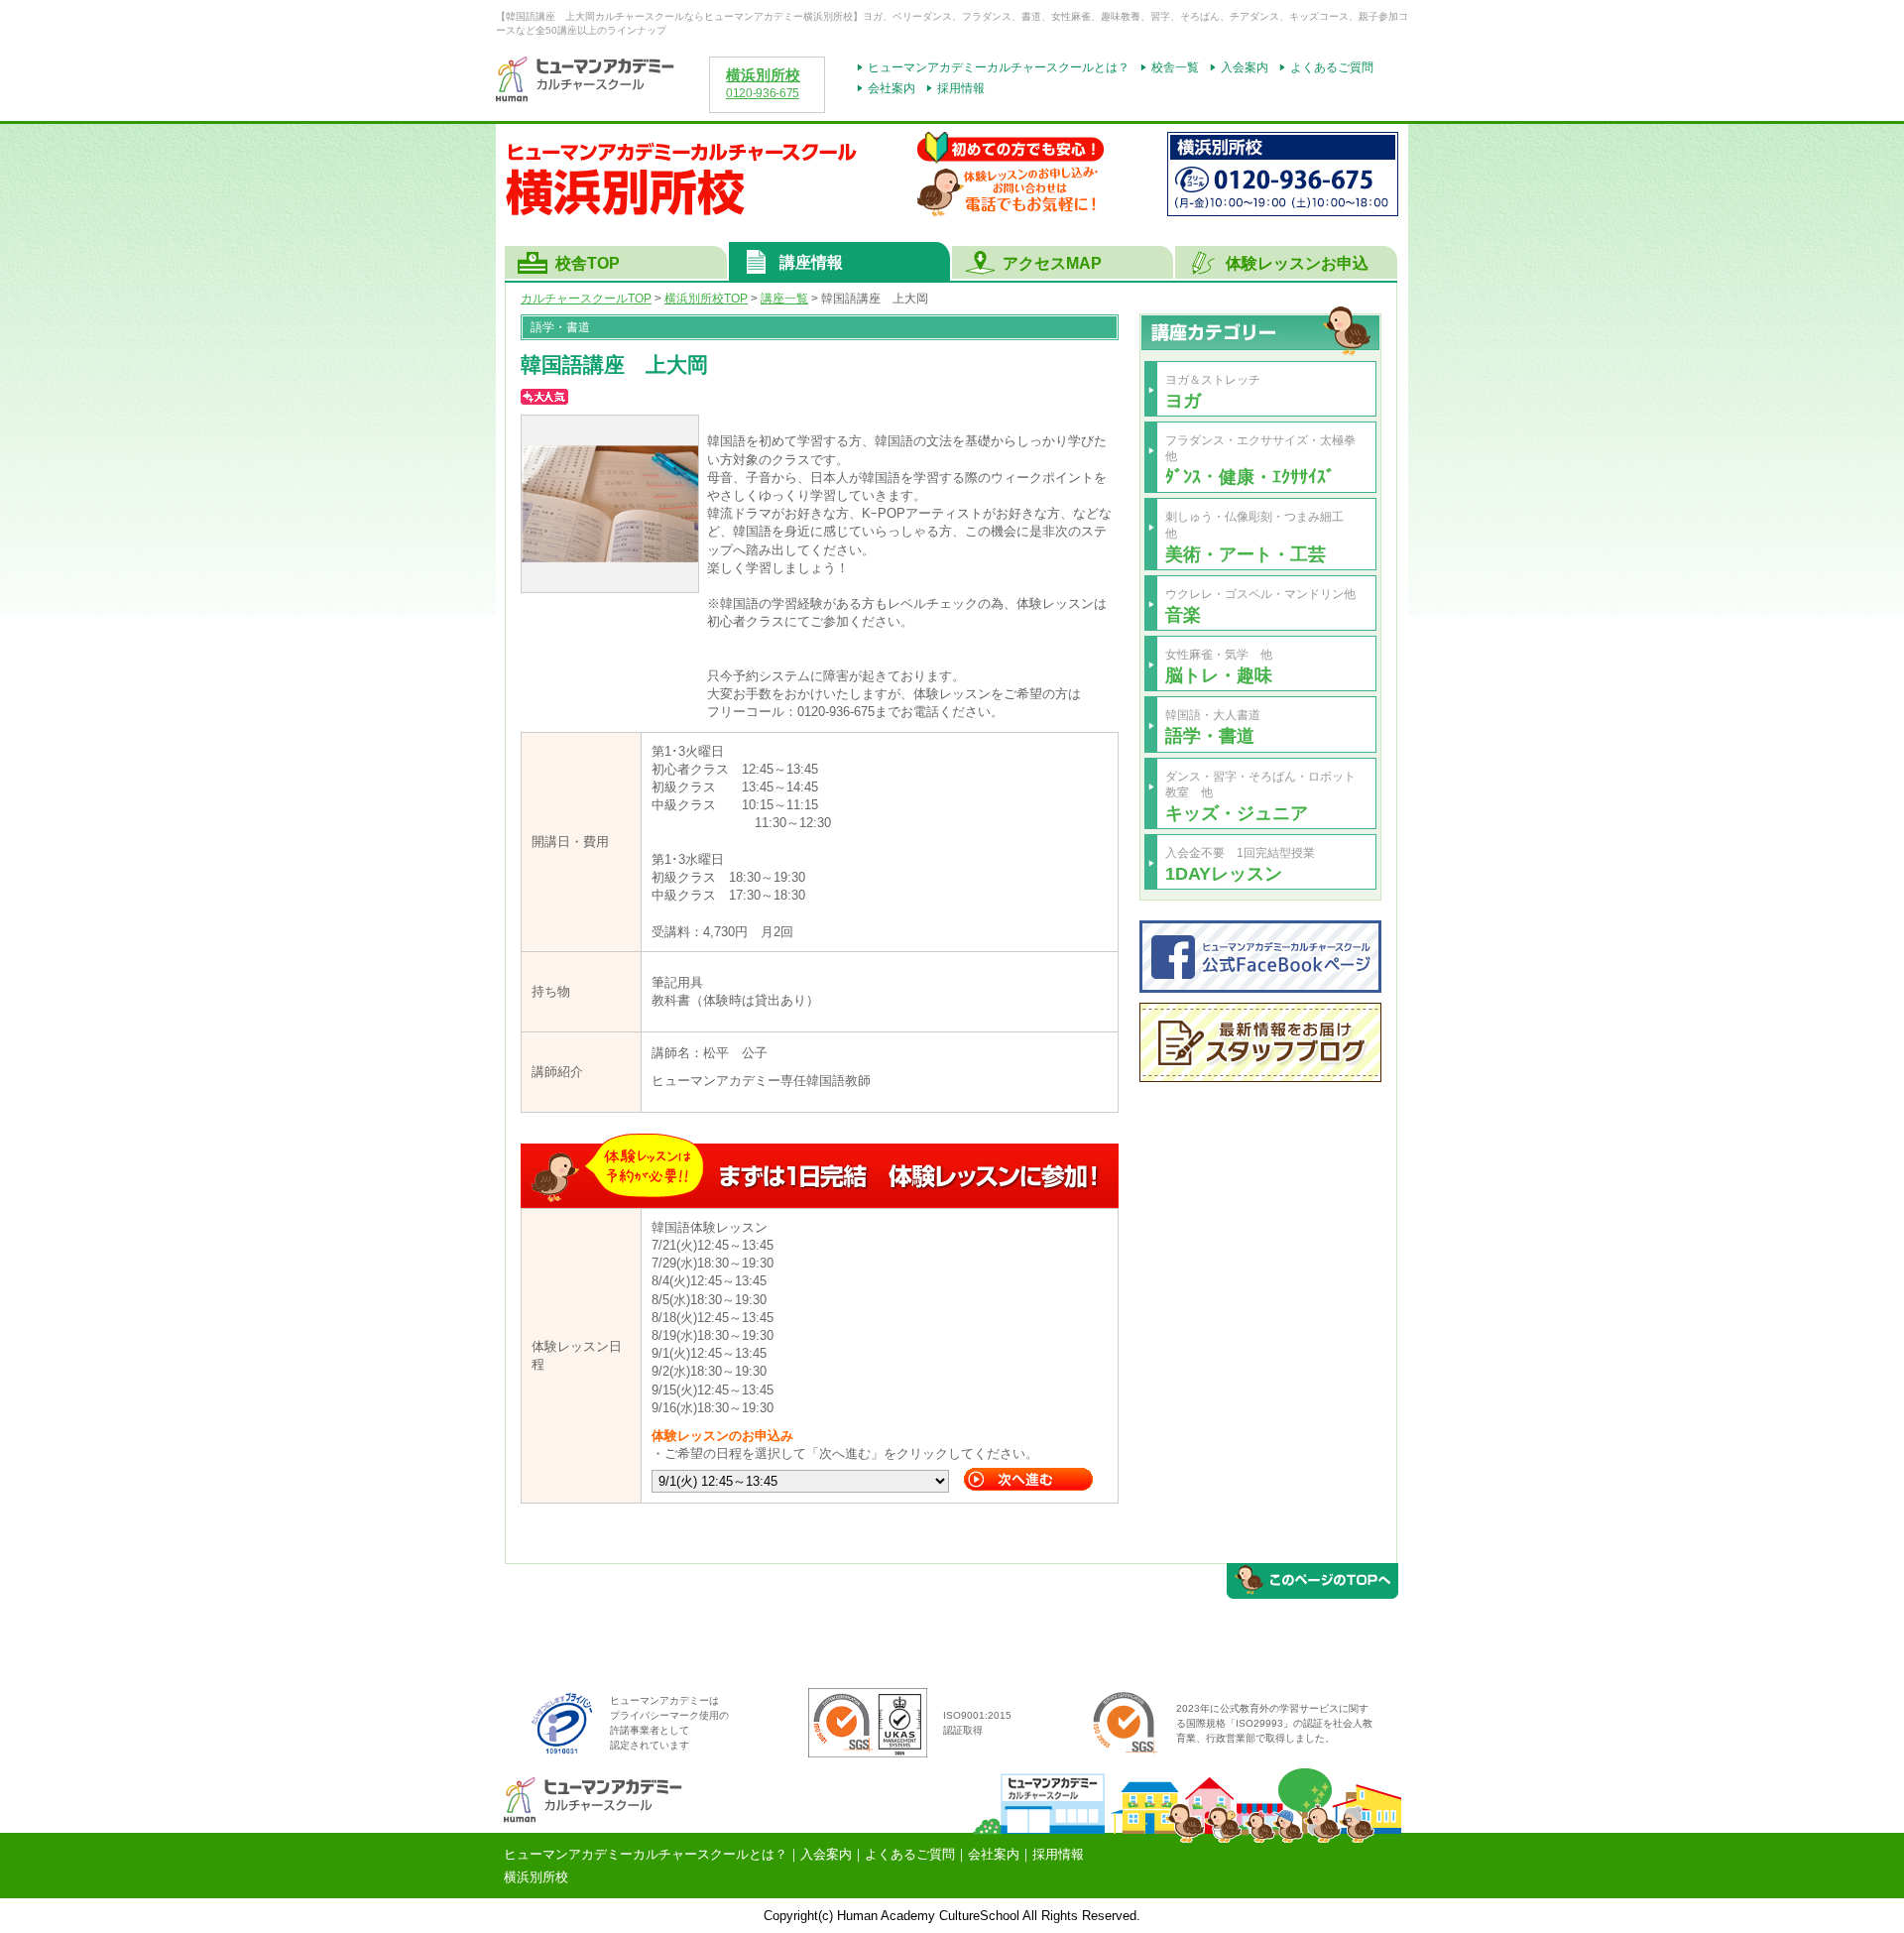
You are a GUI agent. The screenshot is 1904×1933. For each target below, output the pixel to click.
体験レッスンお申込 (1297, 263)
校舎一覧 (1175, 67)
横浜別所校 (763, 75)
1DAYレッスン (1224, 873)
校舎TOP (588, 263)
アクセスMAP (1052, 263)
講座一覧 (784, 299)
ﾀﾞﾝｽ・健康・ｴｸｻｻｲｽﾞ (1250, 477)
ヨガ (1183, 400)
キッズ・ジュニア (1237, 813)
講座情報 (811, 262)
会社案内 (892, 88)
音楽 (1183, 614)
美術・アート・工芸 (1246, 554)
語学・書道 (1210, 735)
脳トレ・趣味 (1219, 675)
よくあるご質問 (1332, 67)
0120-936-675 (763, 93)
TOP (706, 299)
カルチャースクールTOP (586, 299)
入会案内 (1245, 67)
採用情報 (961, 88)
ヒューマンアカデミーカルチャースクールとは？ (999, 67)
